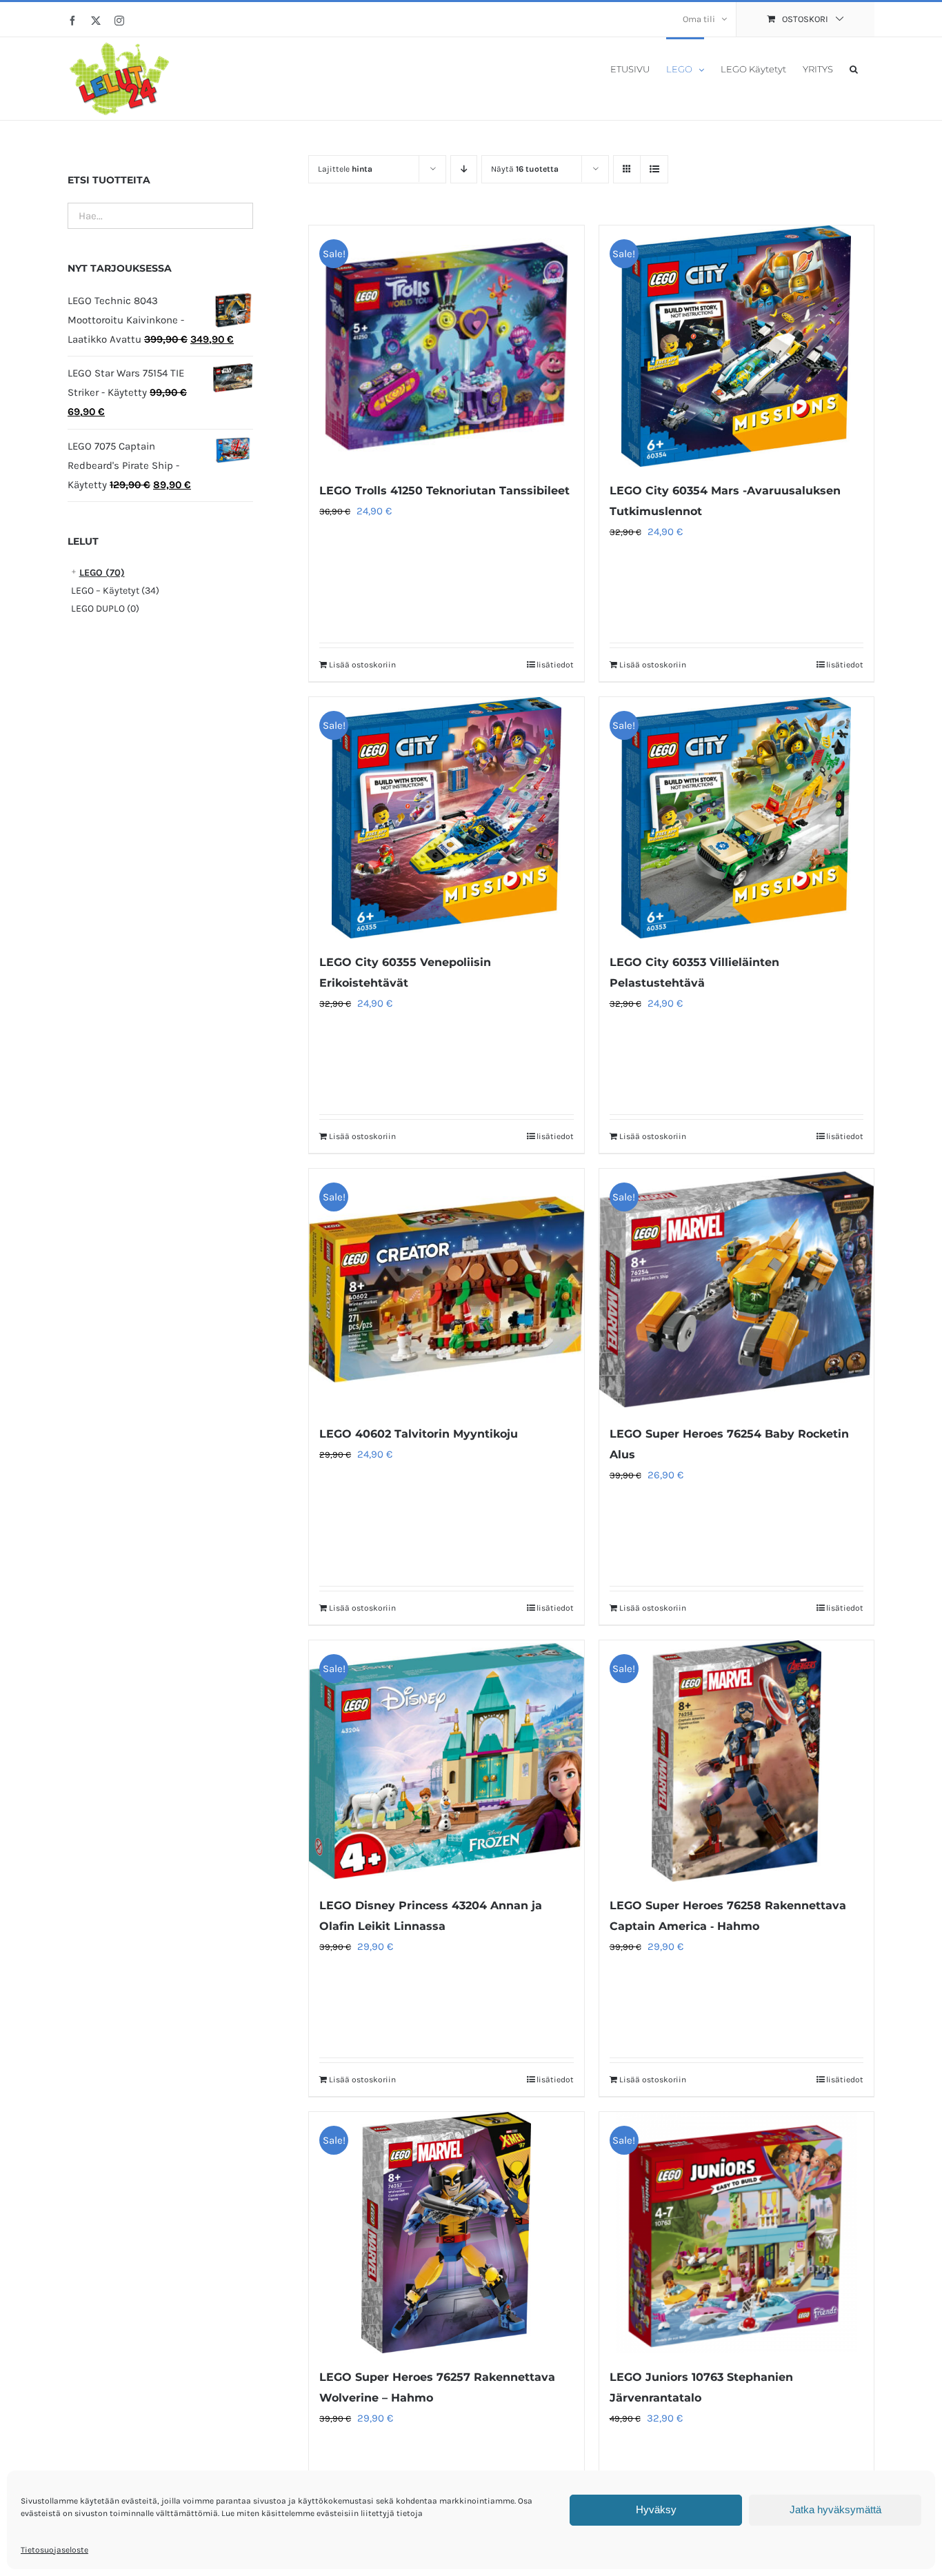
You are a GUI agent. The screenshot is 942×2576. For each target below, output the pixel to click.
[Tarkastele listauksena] (654, 169)
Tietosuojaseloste (54, 2550)
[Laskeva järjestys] (464, 169)
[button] (854, 68)
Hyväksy (656, 2509)
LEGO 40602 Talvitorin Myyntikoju (419, 1434)
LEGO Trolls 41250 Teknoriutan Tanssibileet (444, 491)
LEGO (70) (102, 573)
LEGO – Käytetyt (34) (115, 591)
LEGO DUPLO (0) (105, 608)
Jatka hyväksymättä (835, 2509)
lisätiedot (555, 665)
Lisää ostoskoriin (362, 665)
